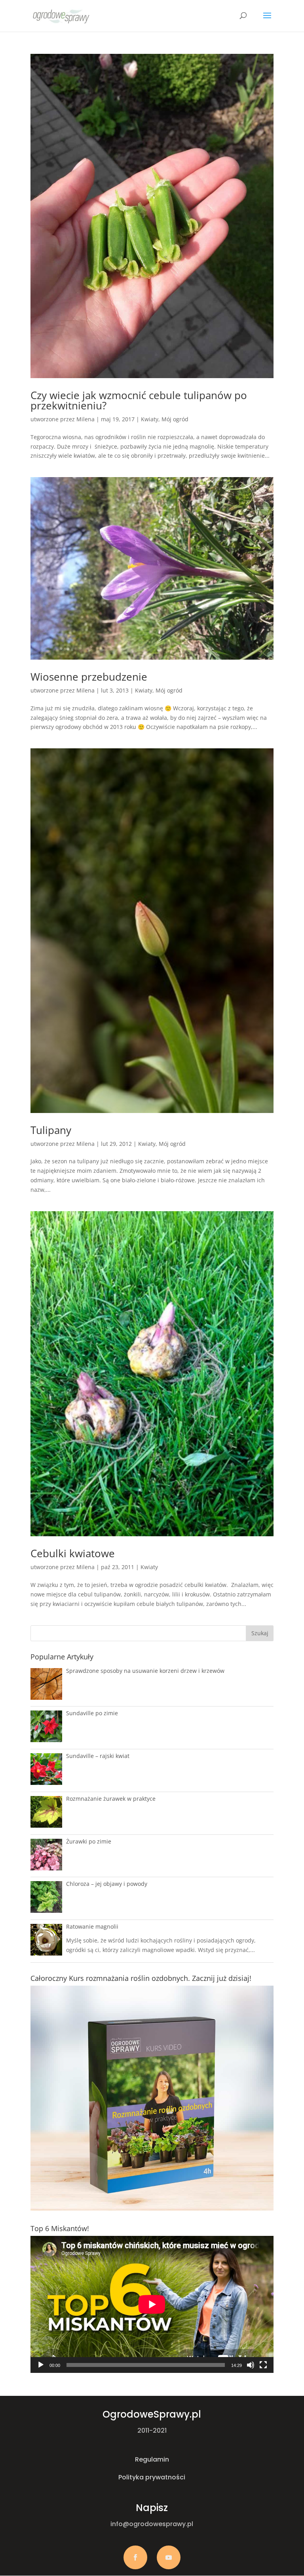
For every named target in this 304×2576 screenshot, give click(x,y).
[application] (152, 2304)
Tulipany (51, 1130)
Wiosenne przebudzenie (89, 677)
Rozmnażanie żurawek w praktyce (111, 1799)
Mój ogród (175, 419)
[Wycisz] (251, 2365)
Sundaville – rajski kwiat (98, 1756)
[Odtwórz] (41, 2365)
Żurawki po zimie (89, 1841)
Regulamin (152, 2459)
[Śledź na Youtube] (169, 2557)
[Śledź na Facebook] (135, 2557)
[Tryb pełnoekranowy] (263, 2365)
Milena (85, 419)
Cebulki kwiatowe (73, 1553)
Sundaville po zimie (92, 1713)
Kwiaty (150, 419)
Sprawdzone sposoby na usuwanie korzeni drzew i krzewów (145, 1671)
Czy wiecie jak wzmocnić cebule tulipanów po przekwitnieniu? (139, 400)
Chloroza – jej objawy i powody (107, 1884)
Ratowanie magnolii (92, 1926)
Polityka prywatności (152, 2477)
